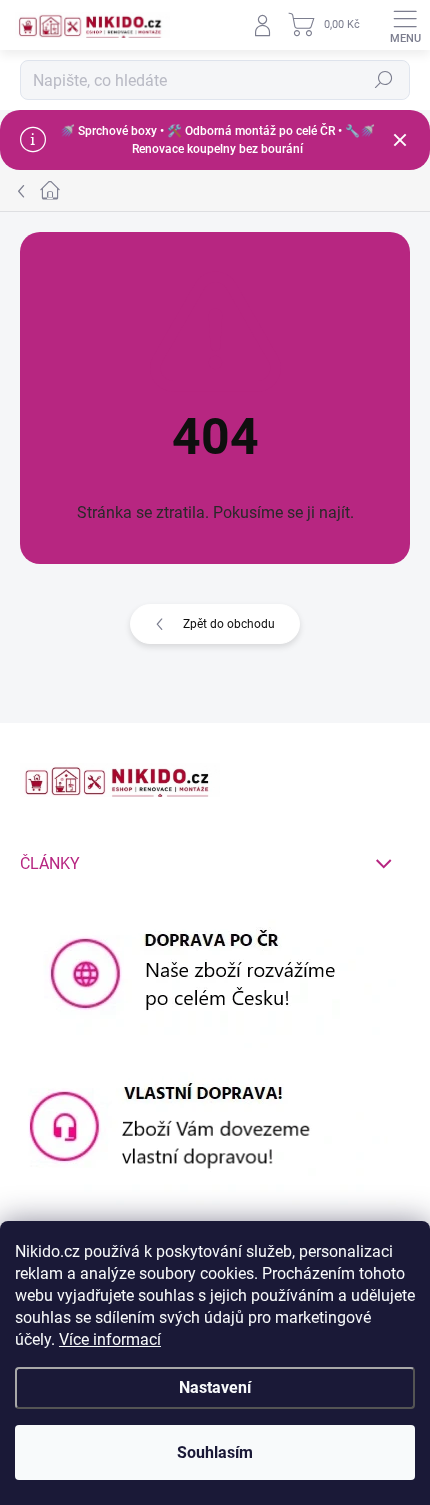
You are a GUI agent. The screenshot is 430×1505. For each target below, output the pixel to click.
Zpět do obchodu (229, 624)
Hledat (384, 80)
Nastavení (215, 1387)
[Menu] (405, 25)
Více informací (110, 1339)
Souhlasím (215, 1452)
